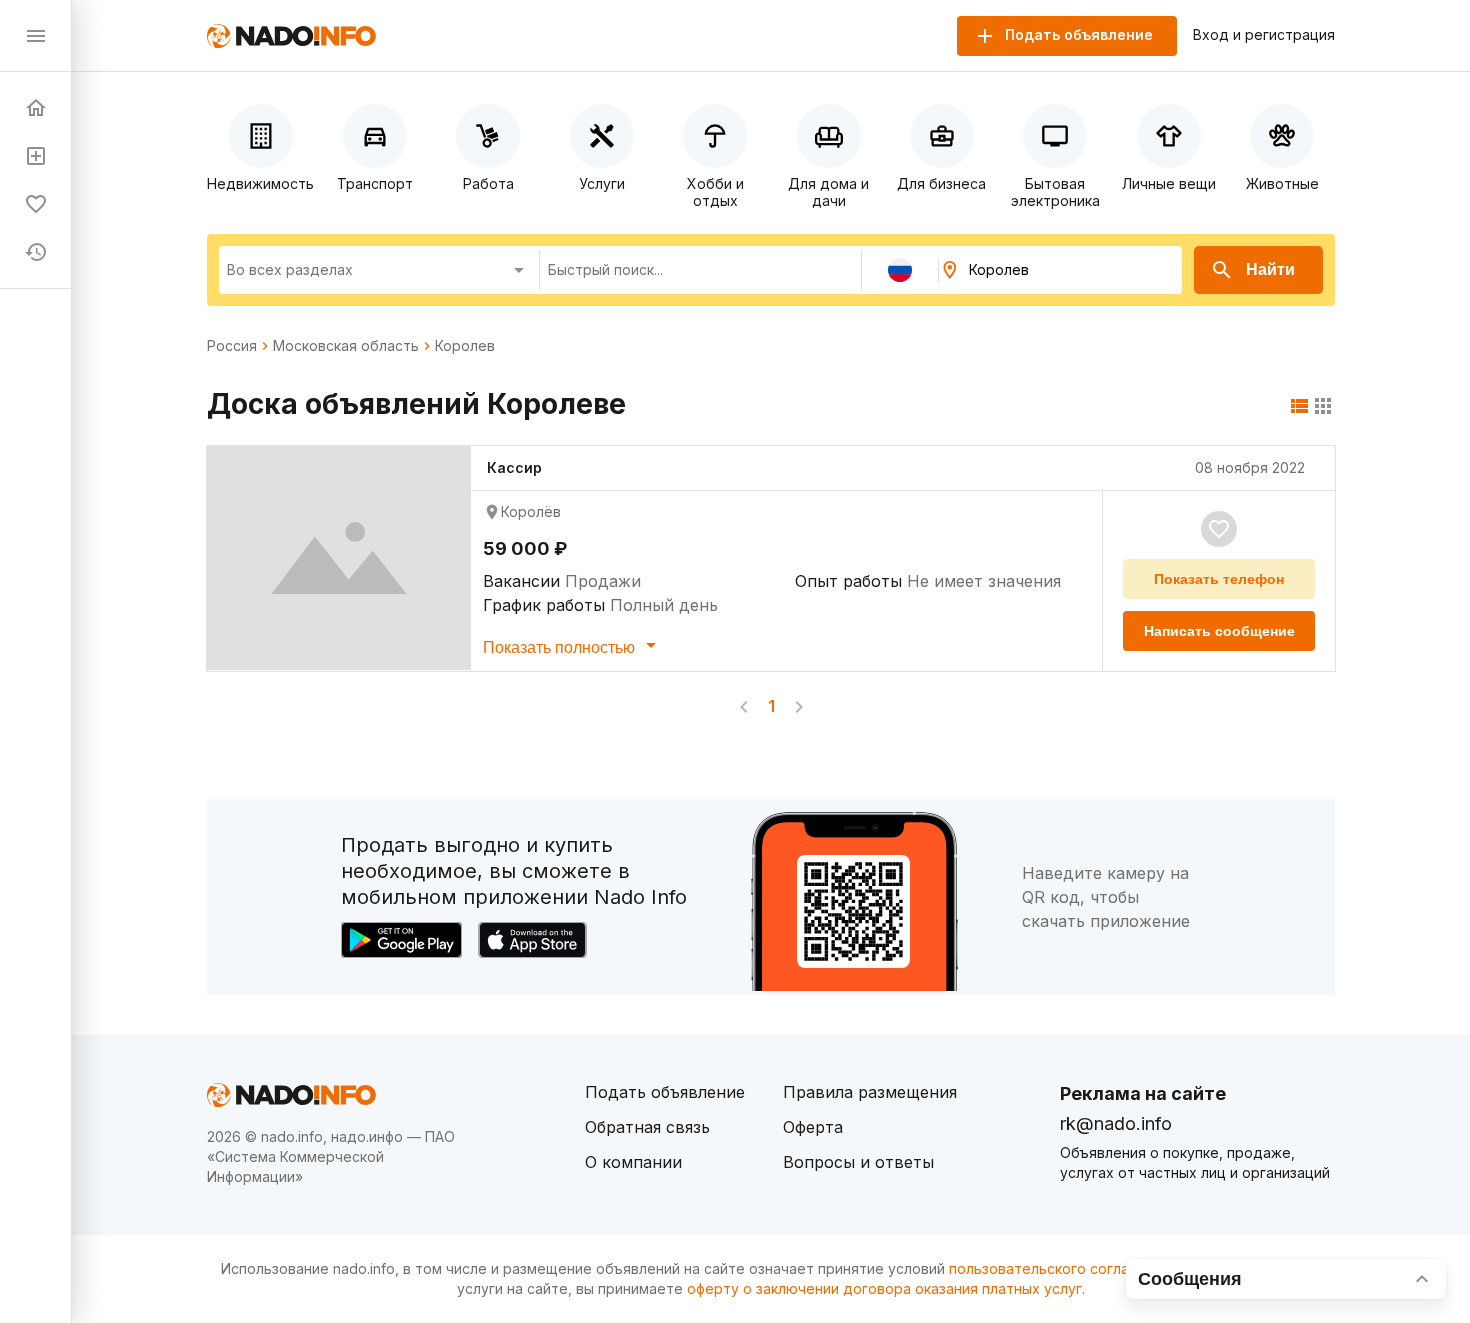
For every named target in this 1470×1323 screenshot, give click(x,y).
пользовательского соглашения (1061, 1268)
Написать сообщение (1219, 631)
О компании (633, 1162)
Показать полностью (561, 647)
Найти (1270, 269)
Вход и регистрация (1264, 35)
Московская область (346, 346)
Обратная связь (647, 1127)
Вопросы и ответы (858, 1162)
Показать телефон (1219, 579)
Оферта (813, 1127)
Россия (232, 346)
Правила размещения (870, 1092)
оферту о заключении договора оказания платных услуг (884, 1288)
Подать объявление (665, 1092)
